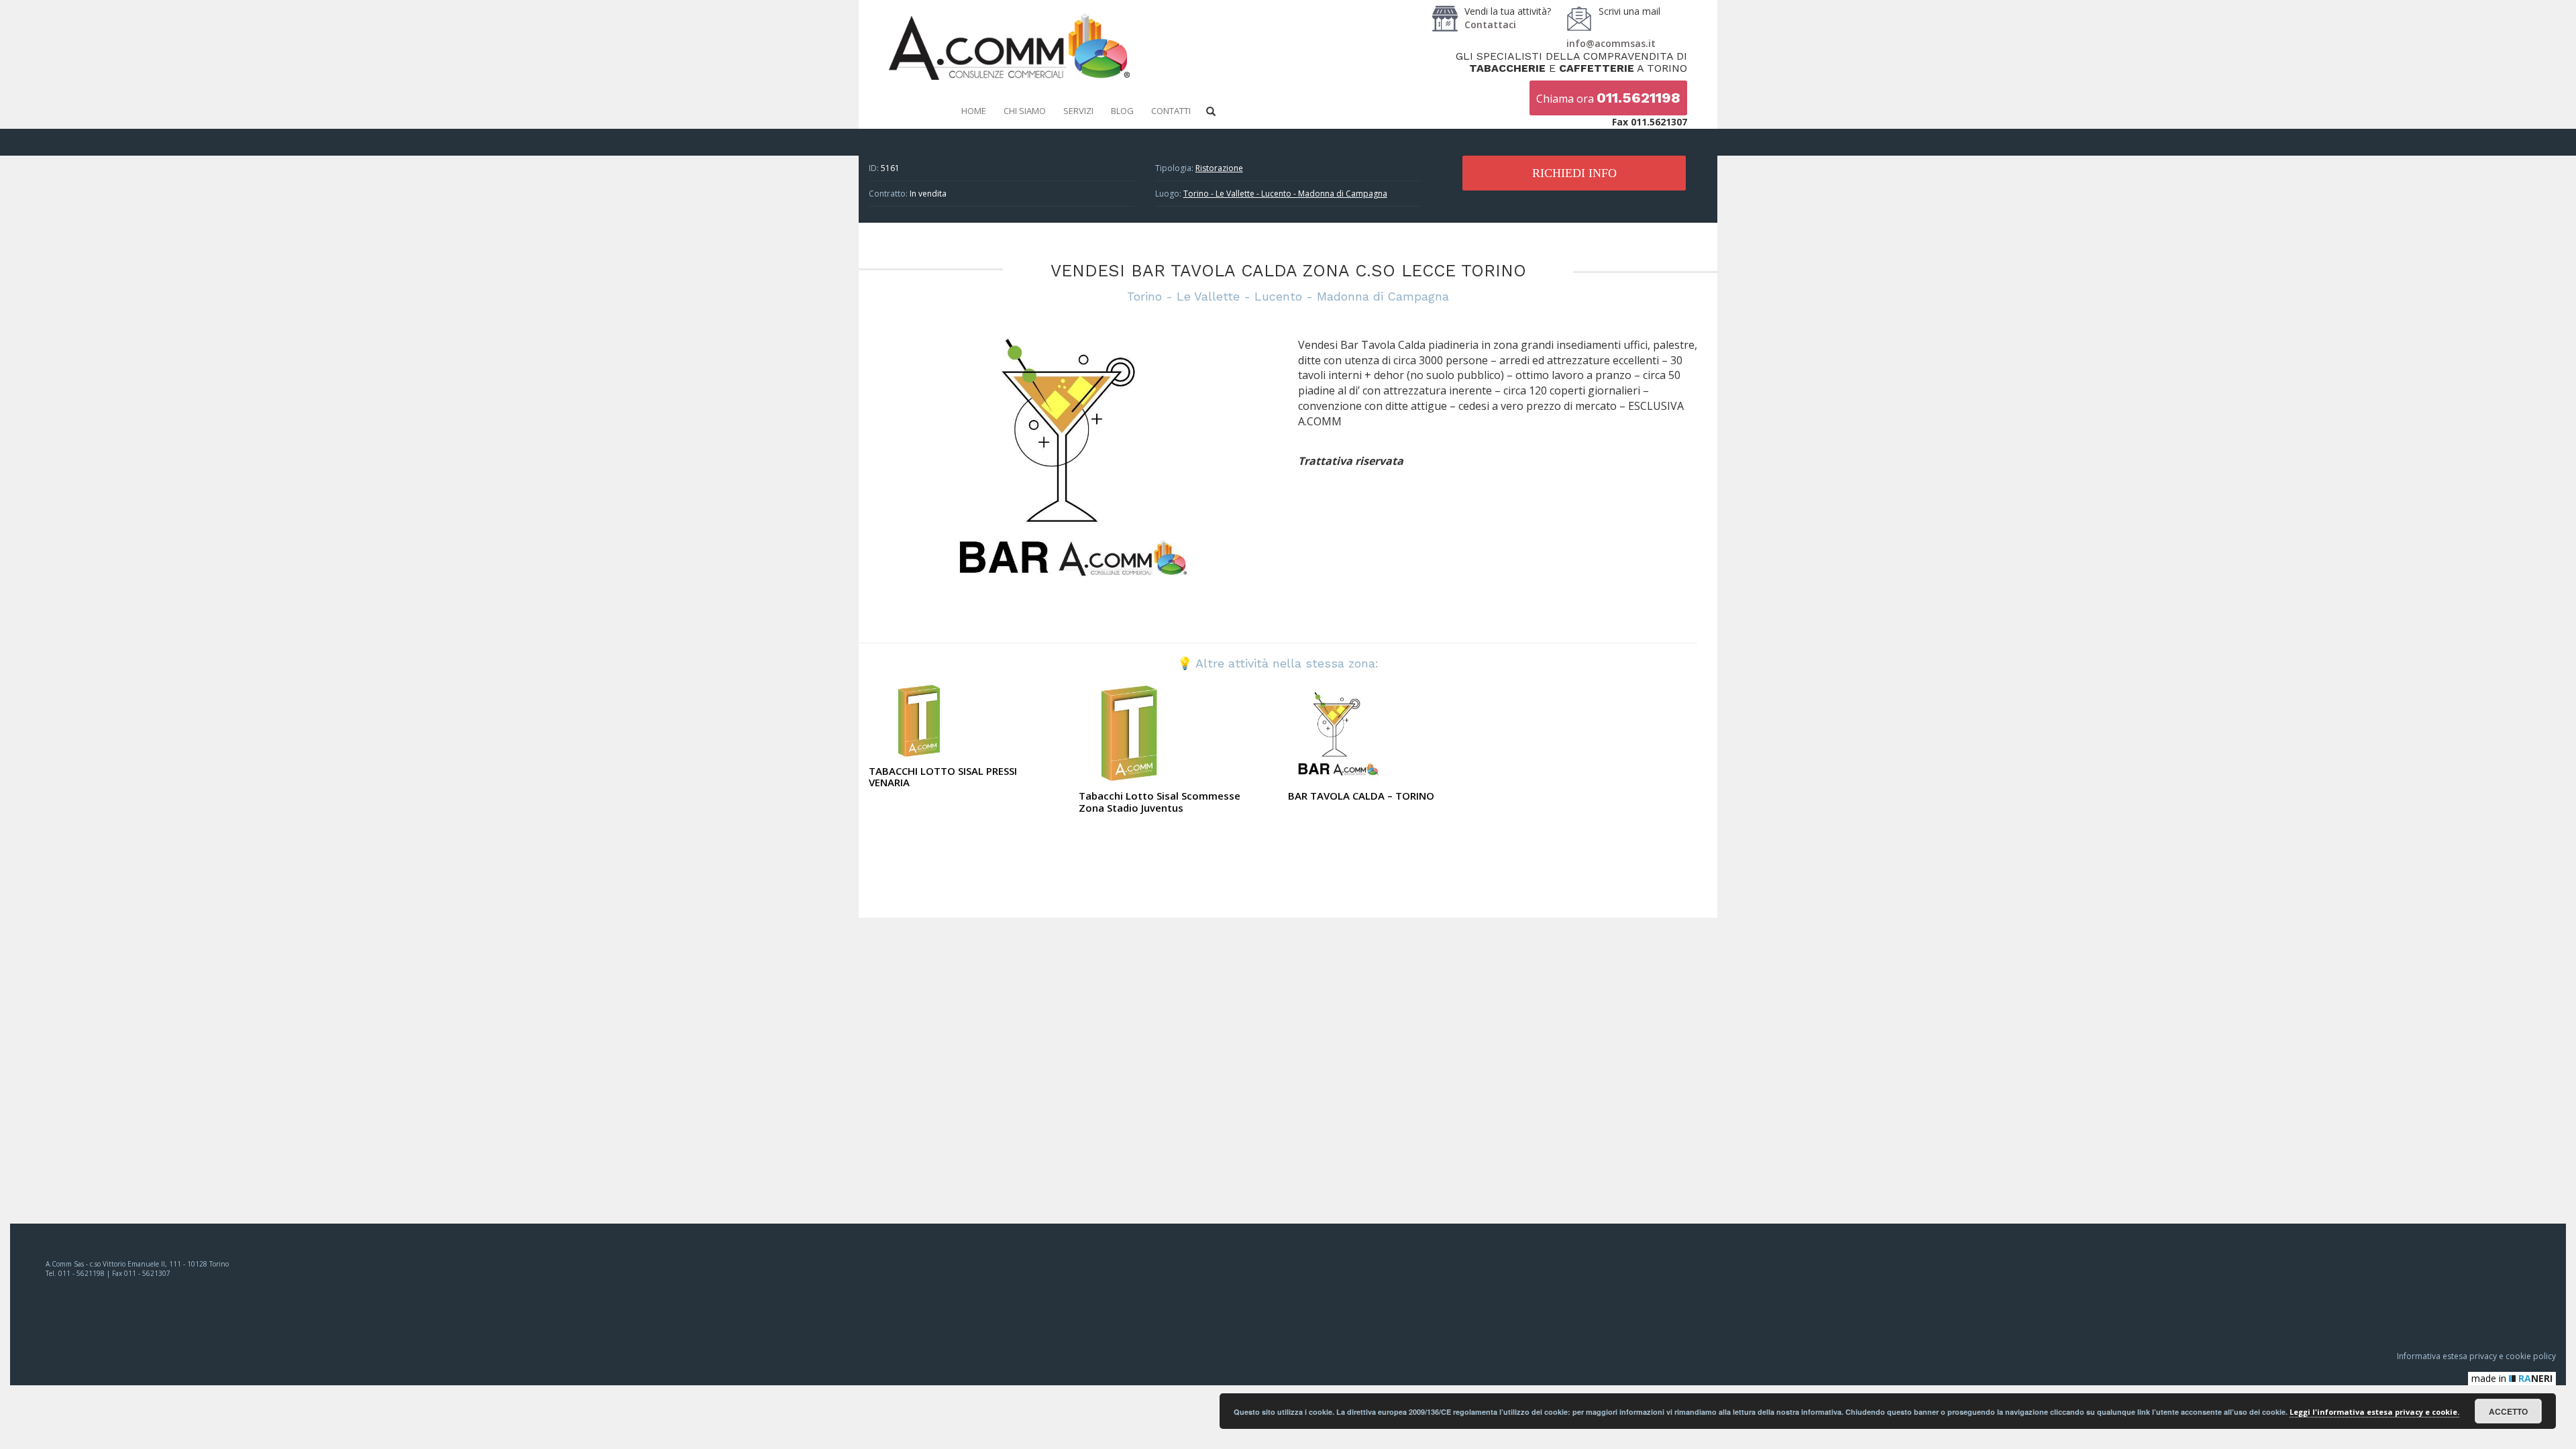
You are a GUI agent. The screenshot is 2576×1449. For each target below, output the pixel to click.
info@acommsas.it (1611, 43)
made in (2512, 1378)
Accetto (2508, 1411)
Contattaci (1490, 24)
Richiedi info (1574, 173)
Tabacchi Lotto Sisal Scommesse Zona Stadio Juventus (1160, 802)
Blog (1122, 111)
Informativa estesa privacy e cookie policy (2476, 1356)
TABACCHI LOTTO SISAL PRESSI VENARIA (943, 777)
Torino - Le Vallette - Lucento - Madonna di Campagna (1285, 194)
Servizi (1078, 111)
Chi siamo (1025, 111)
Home (974, 111)
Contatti (1171, 111)
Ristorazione (1219, 168)
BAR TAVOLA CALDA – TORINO (1361, 796)
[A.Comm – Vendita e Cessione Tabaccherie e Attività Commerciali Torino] (1009, 77)
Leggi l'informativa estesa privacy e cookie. (2374, 1412)
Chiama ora (1608, 98)
